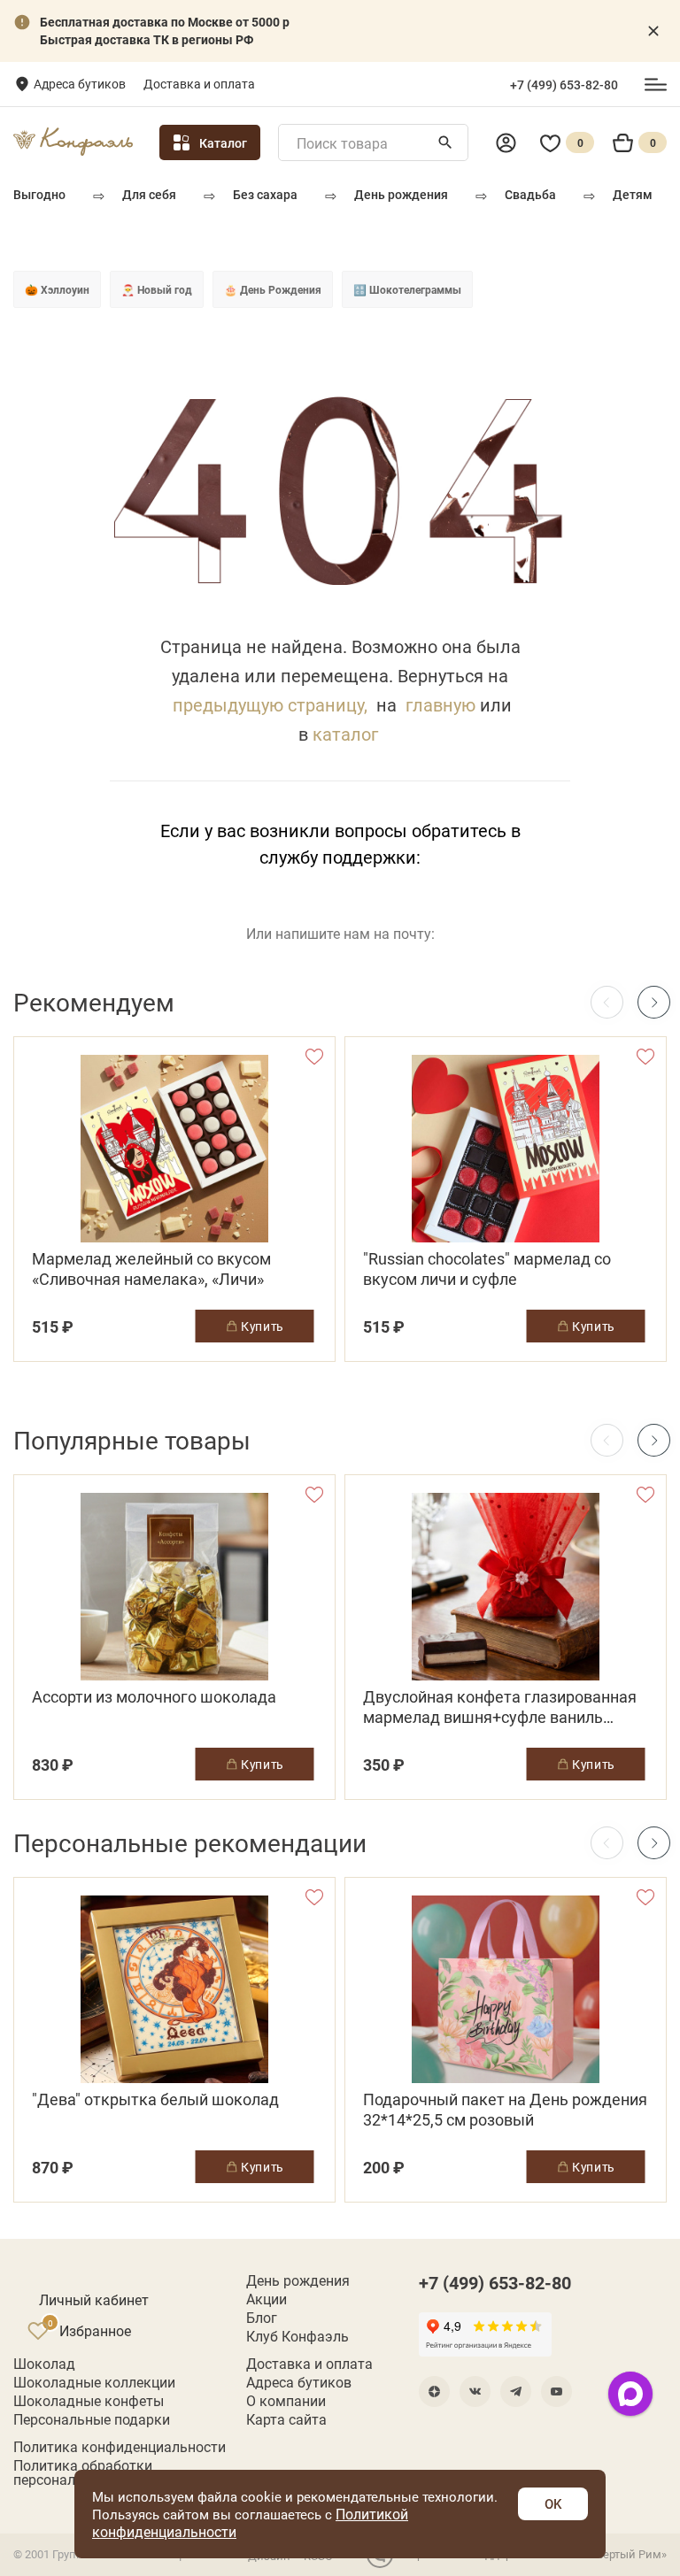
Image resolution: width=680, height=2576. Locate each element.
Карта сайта (286, 2419)
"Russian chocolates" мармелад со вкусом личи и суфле (487, 1269)
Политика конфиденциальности (120, 2447)
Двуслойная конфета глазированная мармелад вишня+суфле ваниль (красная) (500, 1707)
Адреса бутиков (80, 84)
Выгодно (39, 194)
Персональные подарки (92, 2419)
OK (553, 2503)
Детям (633, 194)
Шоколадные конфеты (89, 2401)
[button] (654, 1002)
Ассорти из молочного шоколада (154, 1697)
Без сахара (265, 194)
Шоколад (44, 2364)
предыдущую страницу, (270, 704)
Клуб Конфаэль (297, 2336)
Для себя (149, 194)
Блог (262, 2318)
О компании (286, 2401)
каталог (345, 734)
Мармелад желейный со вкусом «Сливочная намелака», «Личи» (151, 1269)
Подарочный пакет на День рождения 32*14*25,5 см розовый (505, 2110)
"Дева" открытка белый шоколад (155, 2099)
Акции (267, 2299)
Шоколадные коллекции (94, 2382)
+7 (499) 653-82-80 (564, 85)
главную (440, 704)
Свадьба (530, 194)
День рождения (401, 194)
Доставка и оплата (199, 84)
